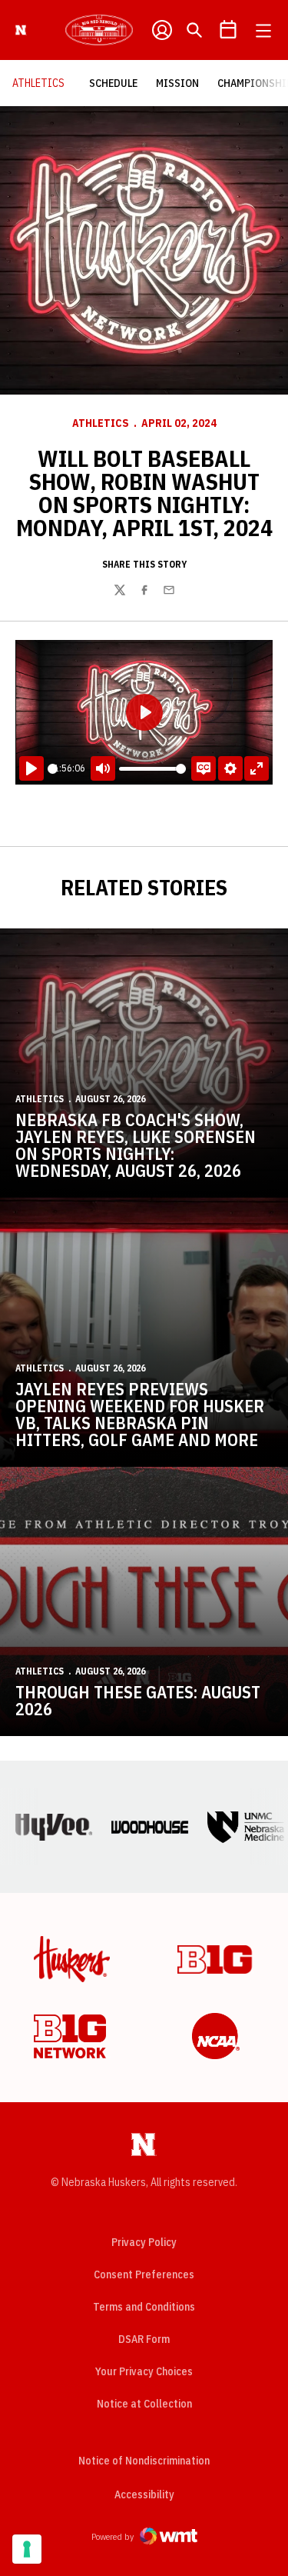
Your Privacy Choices (144, 2371)
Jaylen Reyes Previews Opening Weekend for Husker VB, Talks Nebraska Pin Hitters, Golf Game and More (140, 1414)
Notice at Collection (144, 2404)
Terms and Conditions (144, 2307)
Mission (182, 83)
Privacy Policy (144, 2242)
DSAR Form (144, 2339)
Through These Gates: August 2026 (138, 1700)
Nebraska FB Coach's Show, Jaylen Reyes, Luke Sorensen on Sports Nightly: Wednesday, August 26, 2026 (136, 1145)
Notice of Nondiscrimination (144, 2461)
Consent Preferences (144, 2274)
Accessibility (144, 2494)
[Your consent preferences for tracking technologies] (27, 2549)
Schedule (118, 83)
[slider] (53, 769)
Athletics (101, 423)
